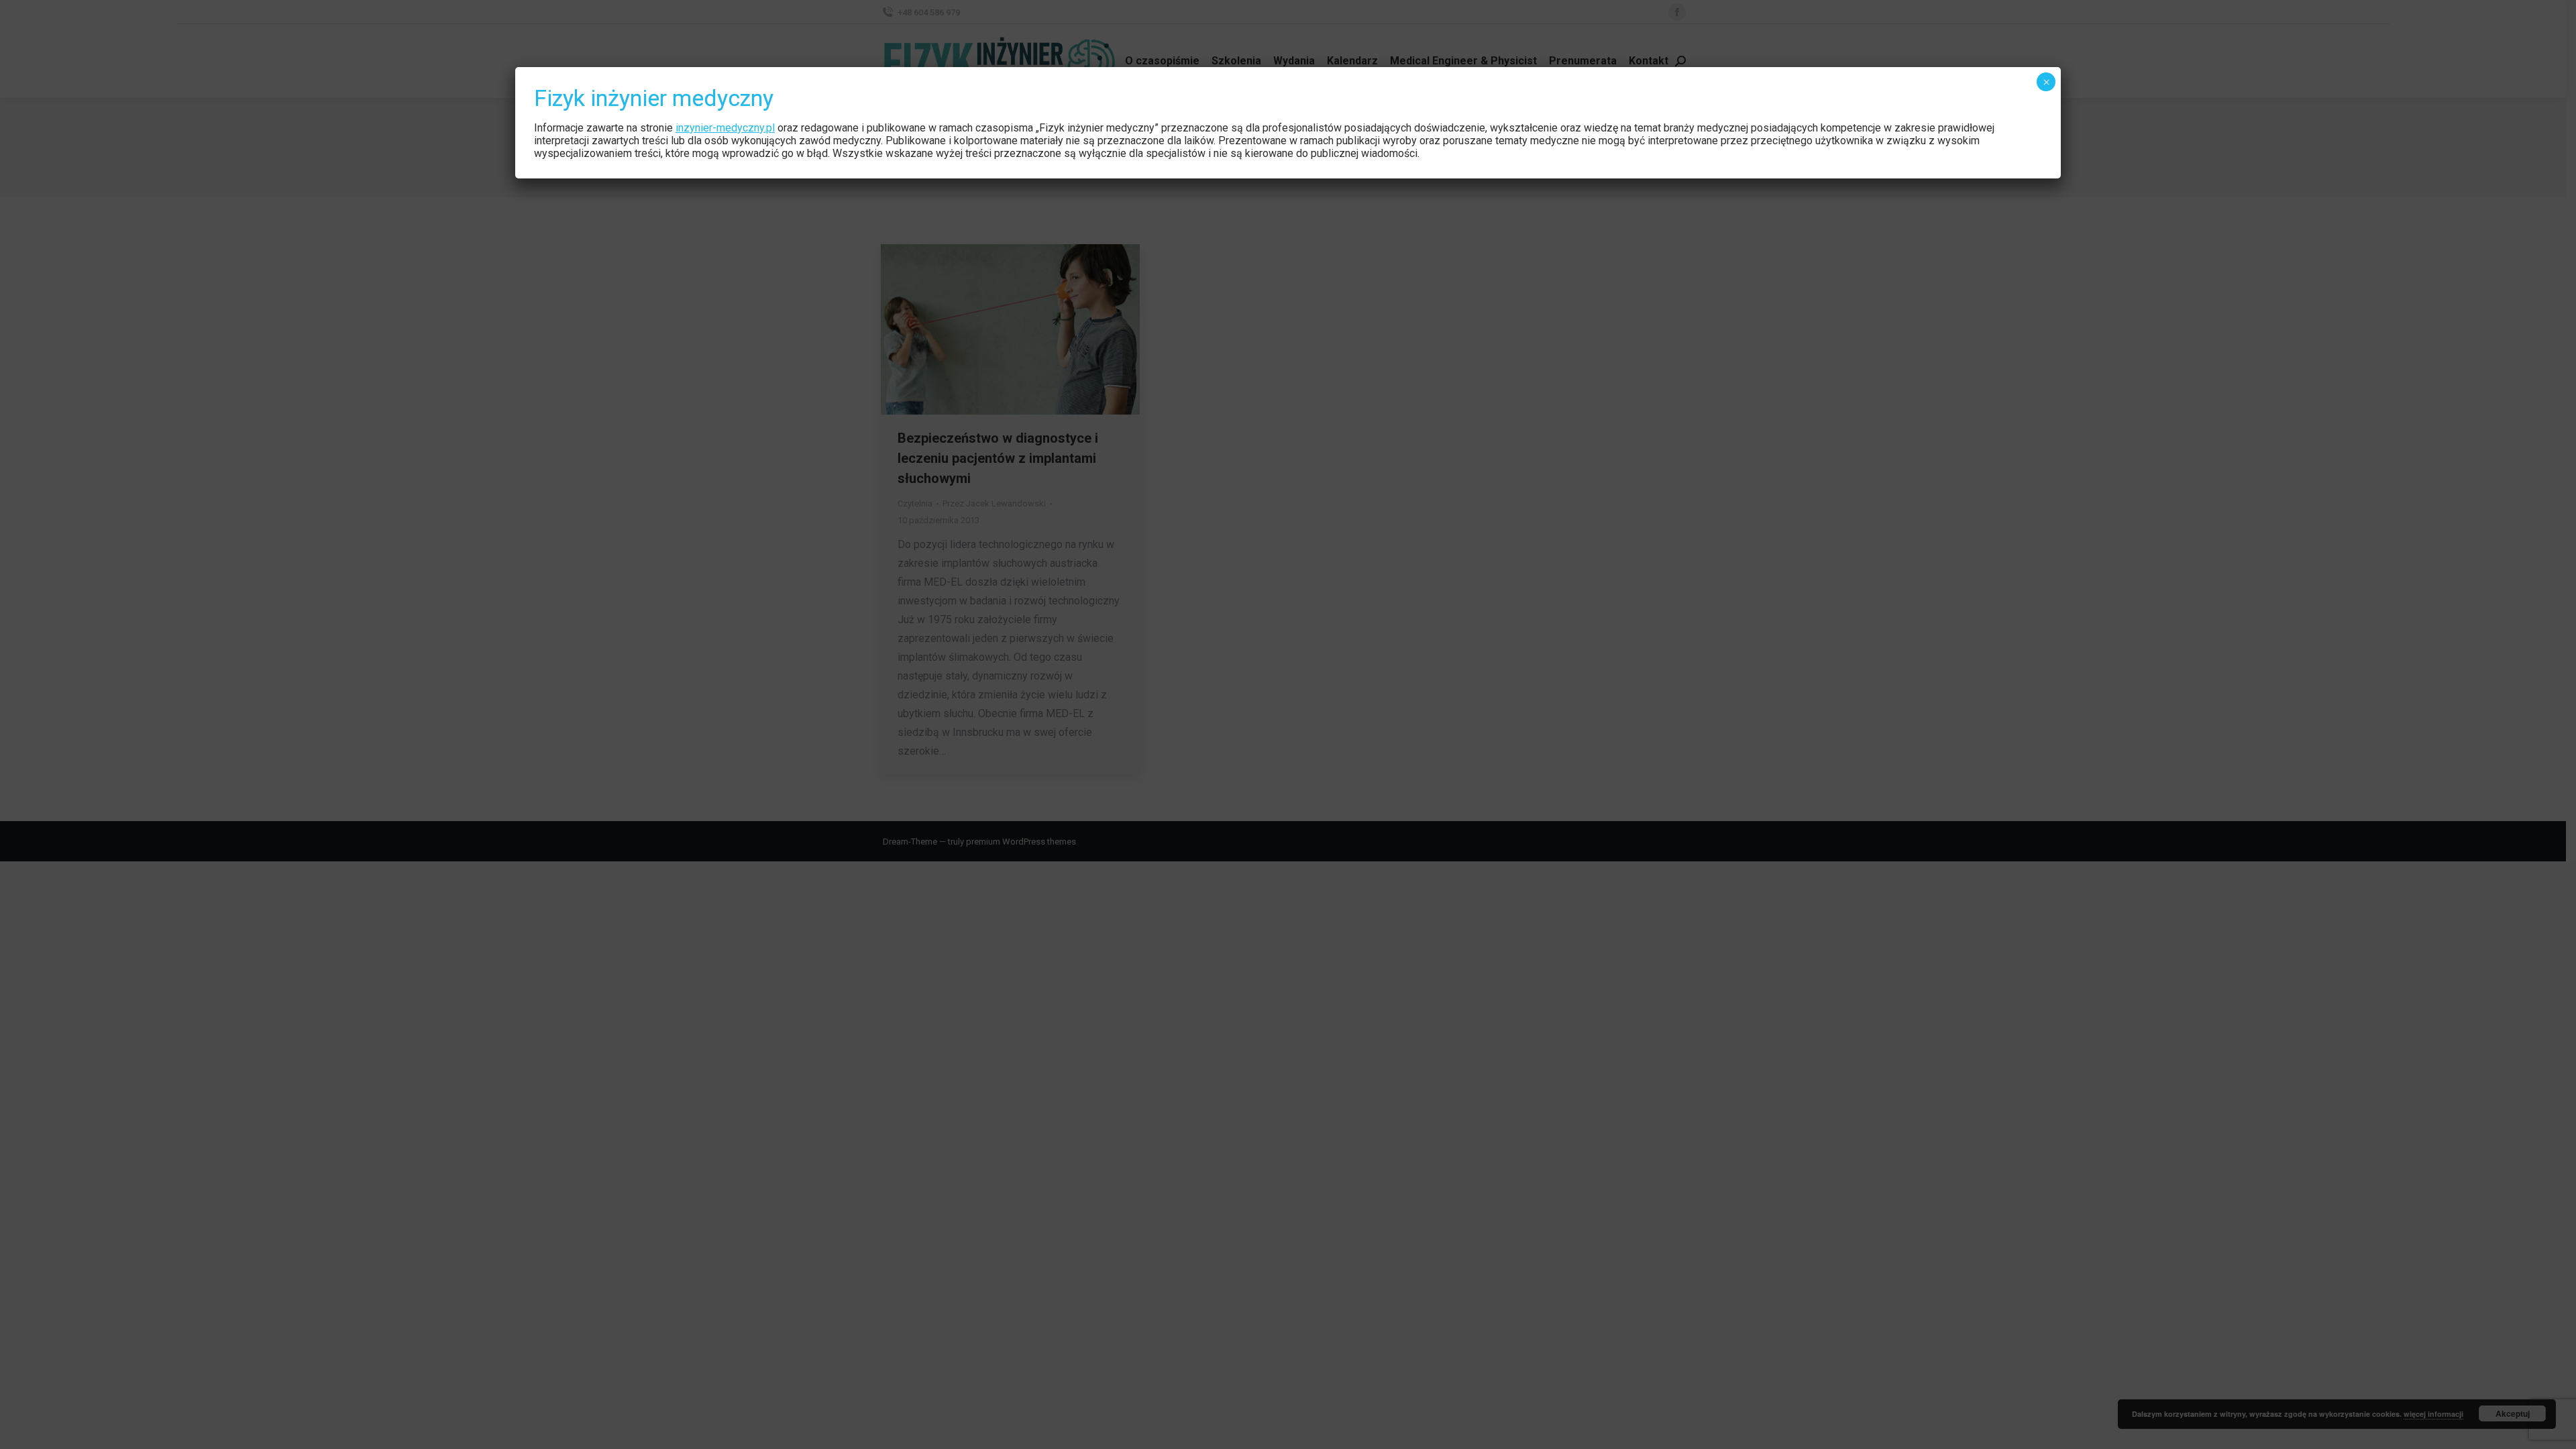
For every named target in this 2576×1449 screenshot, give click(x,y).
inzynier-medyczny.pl (725, 128)
